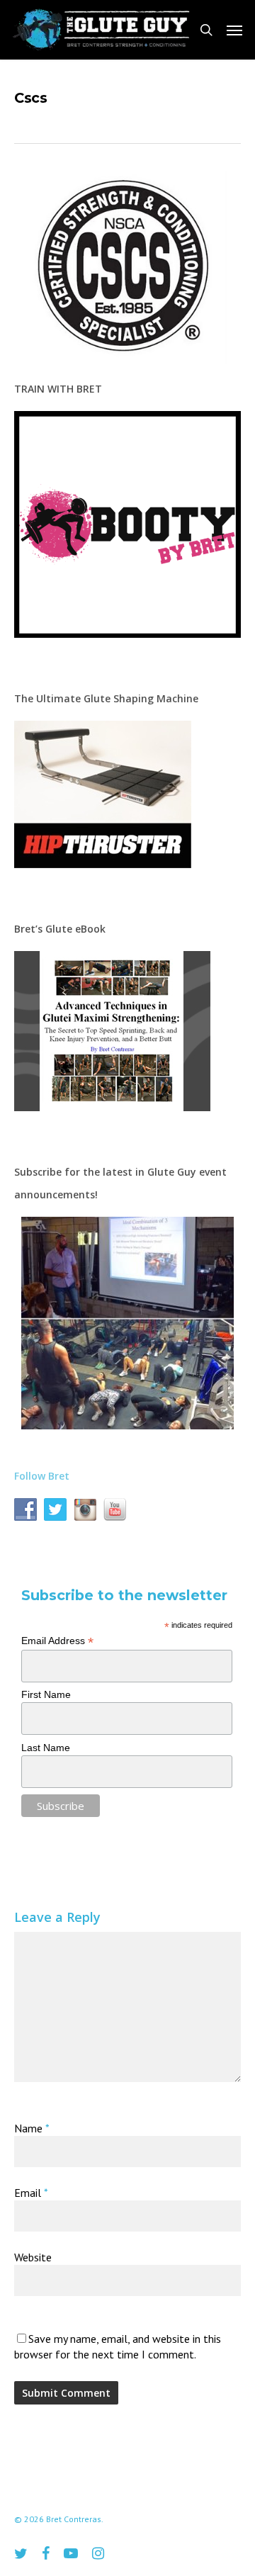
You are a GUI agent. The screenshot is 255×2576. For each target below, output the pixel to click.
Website (33, 2257)
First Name (46, 1694)
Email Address (57, 1641)
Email (31, 2193)
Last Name (46, 1748)
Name (32, 2128)
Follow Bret (42, 1476)
